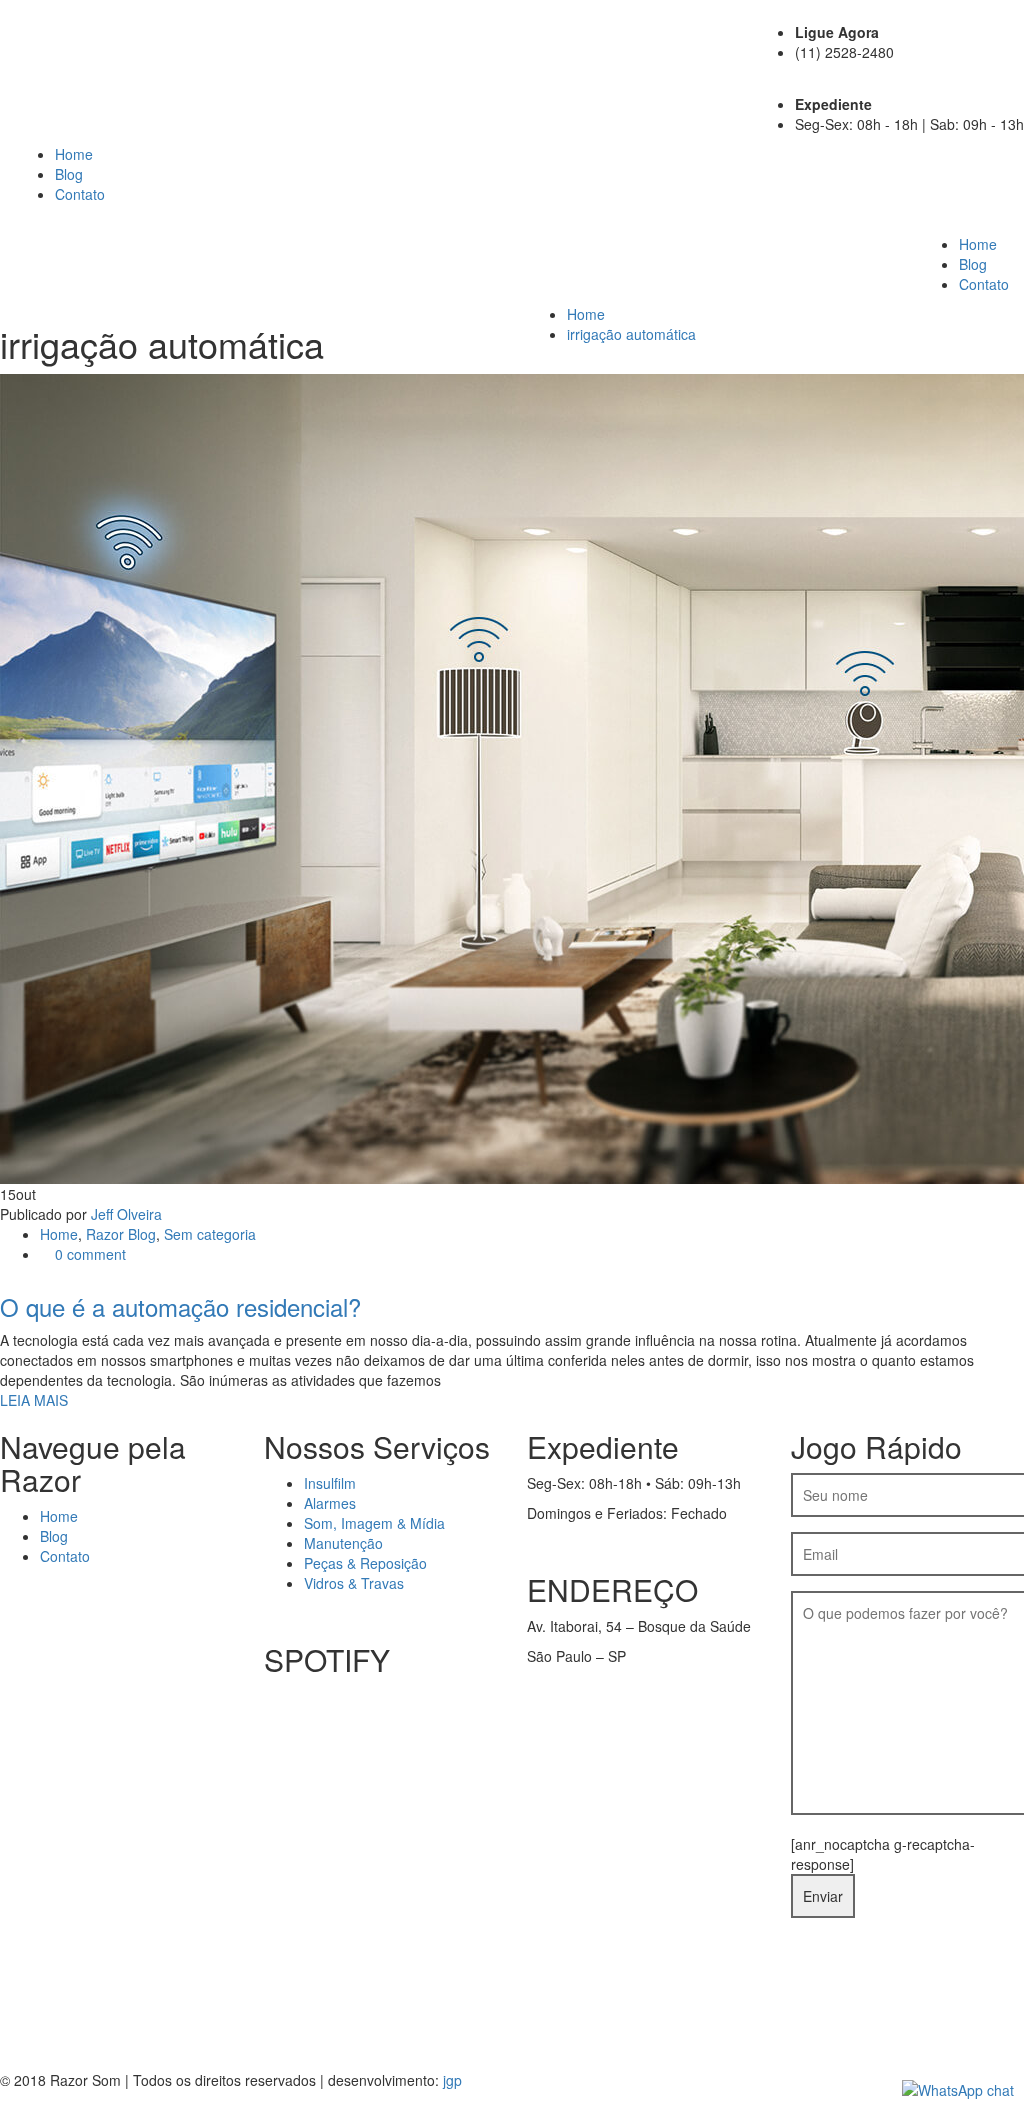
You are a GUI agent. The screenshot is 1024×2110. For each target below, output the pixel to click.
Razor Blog (121, 1234)
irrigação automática (631, 334)
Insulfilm (330, 1483)
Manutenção (343, 1543)
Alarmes (330, 1503)
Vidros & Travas (354, 1583)
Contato (80, 194)
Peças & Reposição (365, 1563)
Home (74, 154)
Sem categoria (210, 1234)
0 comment (88, 1254)
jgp (452, 2080)
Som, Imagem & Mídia (374, 1523)
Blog (69, 174)
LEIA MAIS (34, 1400)
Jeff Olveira (126, 1214)
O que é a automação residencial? (180, 1306)
